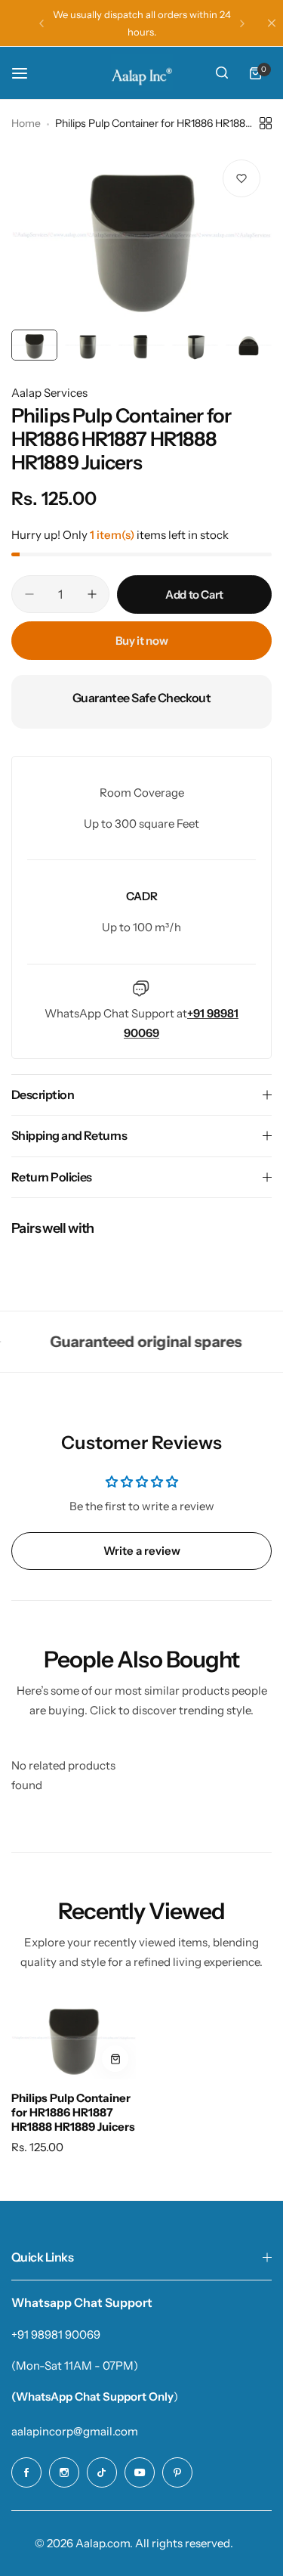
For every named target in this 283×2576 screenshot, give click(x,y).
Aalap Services (49, 393)
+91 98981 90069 (56, 2334)
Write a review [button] (142, 1551)
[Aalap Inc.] (142, 73)
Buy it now (141, 641)
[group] (141, 235)
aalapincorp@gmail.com (75, 2431)
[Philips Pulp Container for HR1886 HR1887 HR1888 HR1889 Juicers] (74, 2038)
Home (26, 123)
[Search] (222, 73)
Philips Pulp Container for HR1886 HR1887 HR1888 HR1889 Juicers (73, 2112)
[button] (42, 23)
